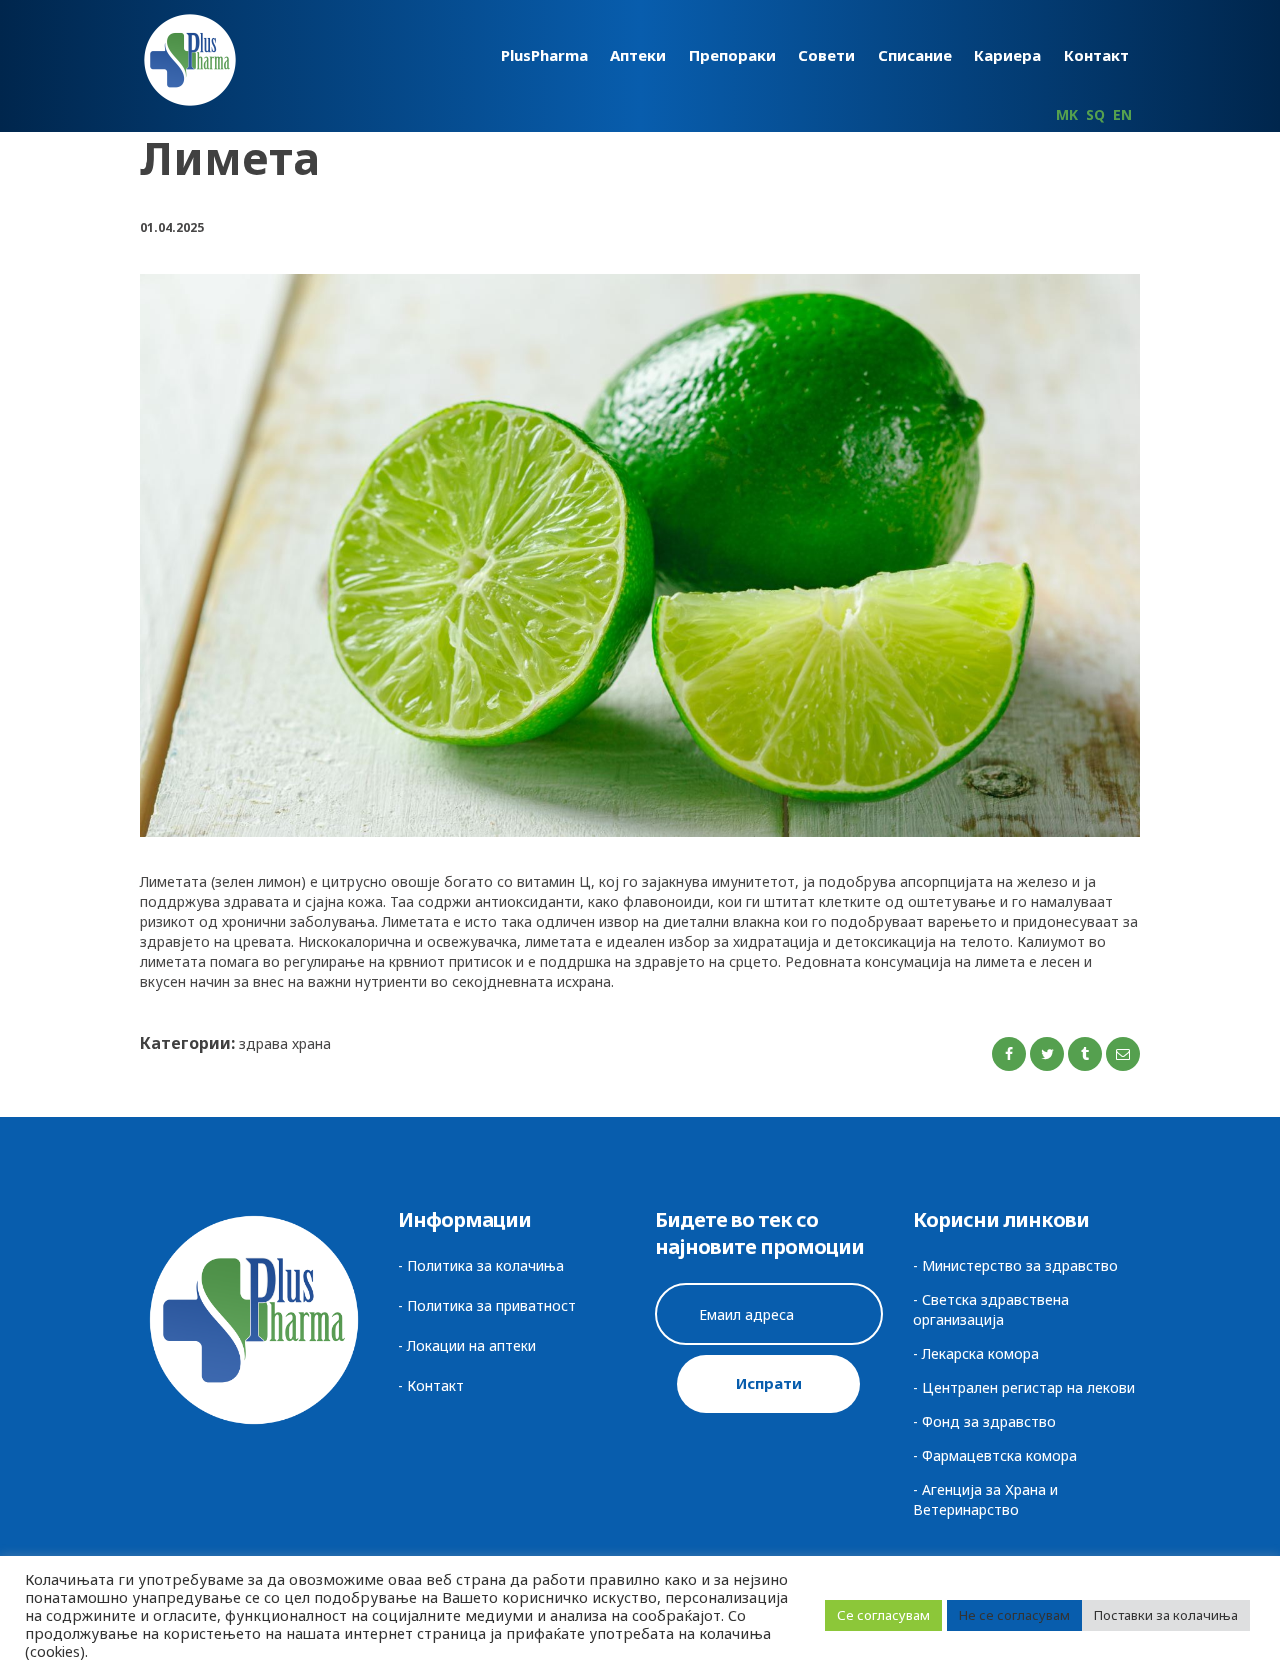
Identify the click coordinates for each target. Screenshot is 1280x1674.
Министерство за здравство (1020, 1265)
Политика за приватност (491, 1305)
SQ (1095, 114)
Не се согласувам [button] (1014, 1615)
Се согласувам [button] (883, 1615)
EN (1122, 114)
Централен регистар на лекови (1028, 1387)
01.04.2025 (172, 227)
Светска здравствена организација (991, 1309)
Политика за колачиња (485, 1265)
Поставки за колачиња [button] (1166, 1615)
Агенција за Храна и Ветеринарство (985, 1499)
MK (1067, 114)
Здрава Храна (285, 1043)
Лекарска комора (980, 1353)
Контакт (435, 1385)
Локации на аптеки (471, 1345)
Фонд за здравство (989, 1421)
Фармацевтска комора (999, 1455)
